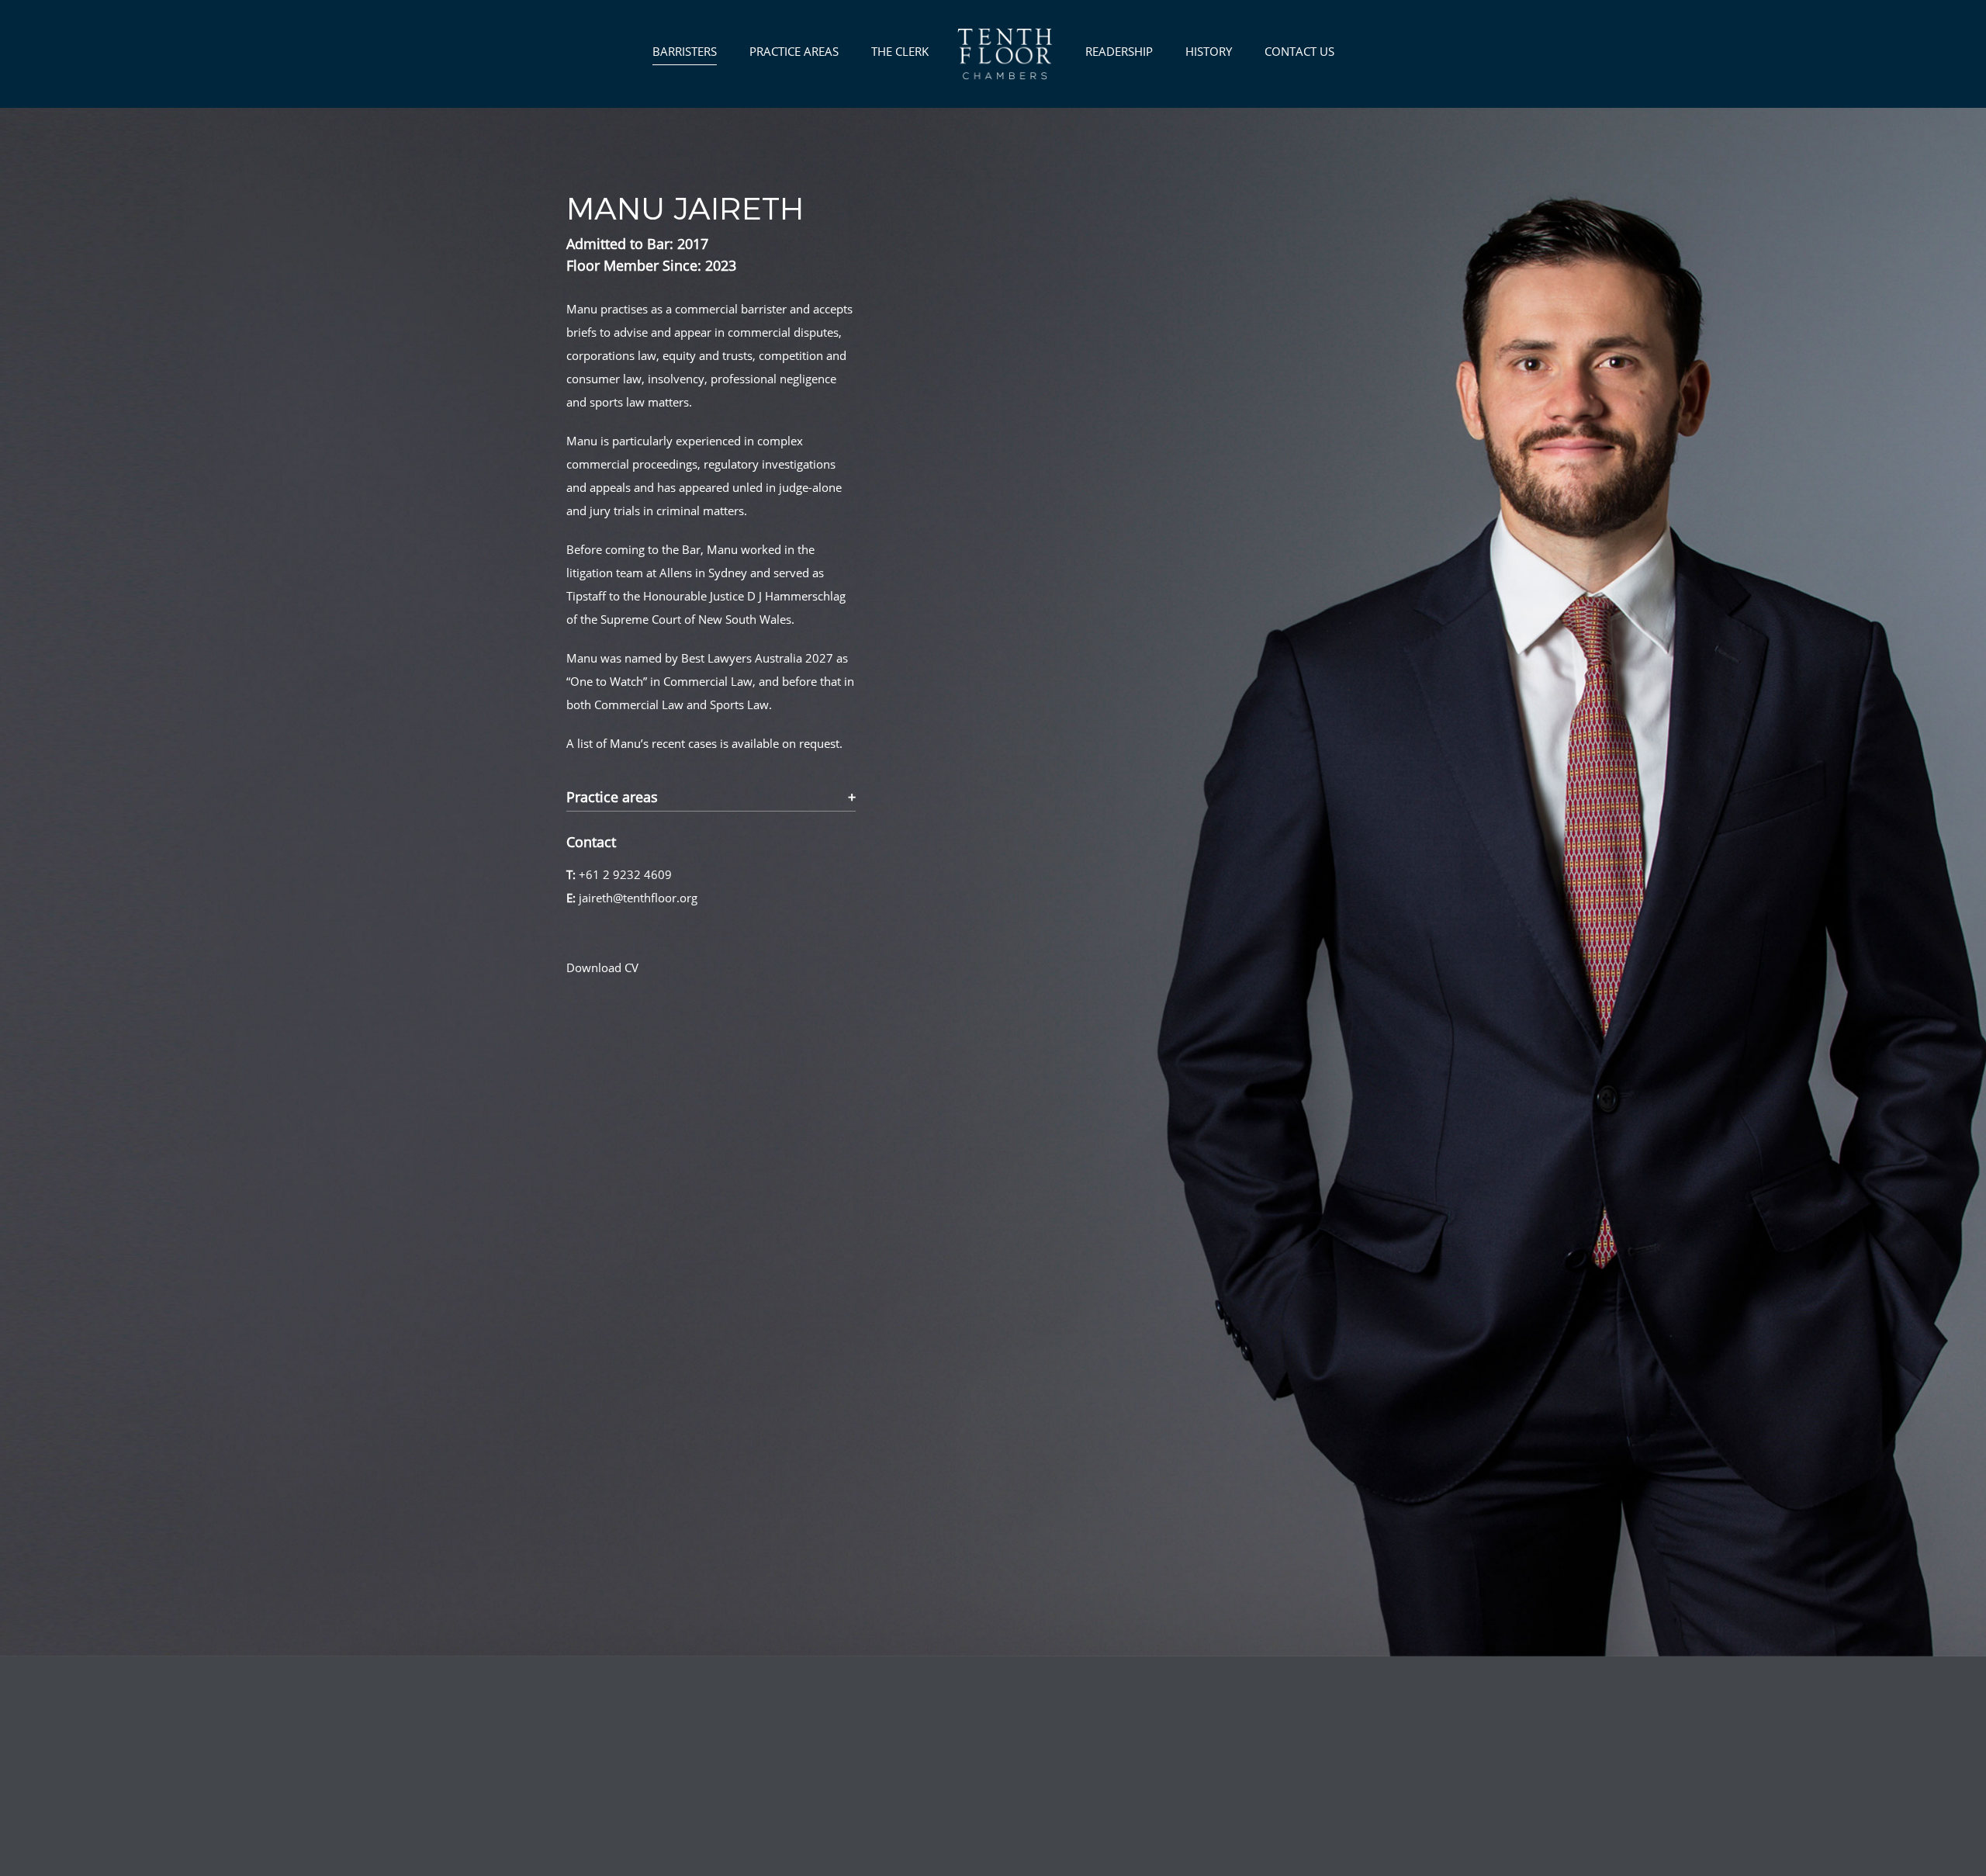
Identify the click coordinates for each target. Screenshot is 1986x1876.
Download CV (602, 967)
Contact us (1299, 51)
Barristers (685, 51)
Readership (1119, 51)
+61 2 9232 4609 (625, 874)
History (1209, 51)
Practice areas (612, 798)
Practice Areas (794, 51)
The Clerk (900, 51)
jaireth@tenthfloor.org (638, 898)
